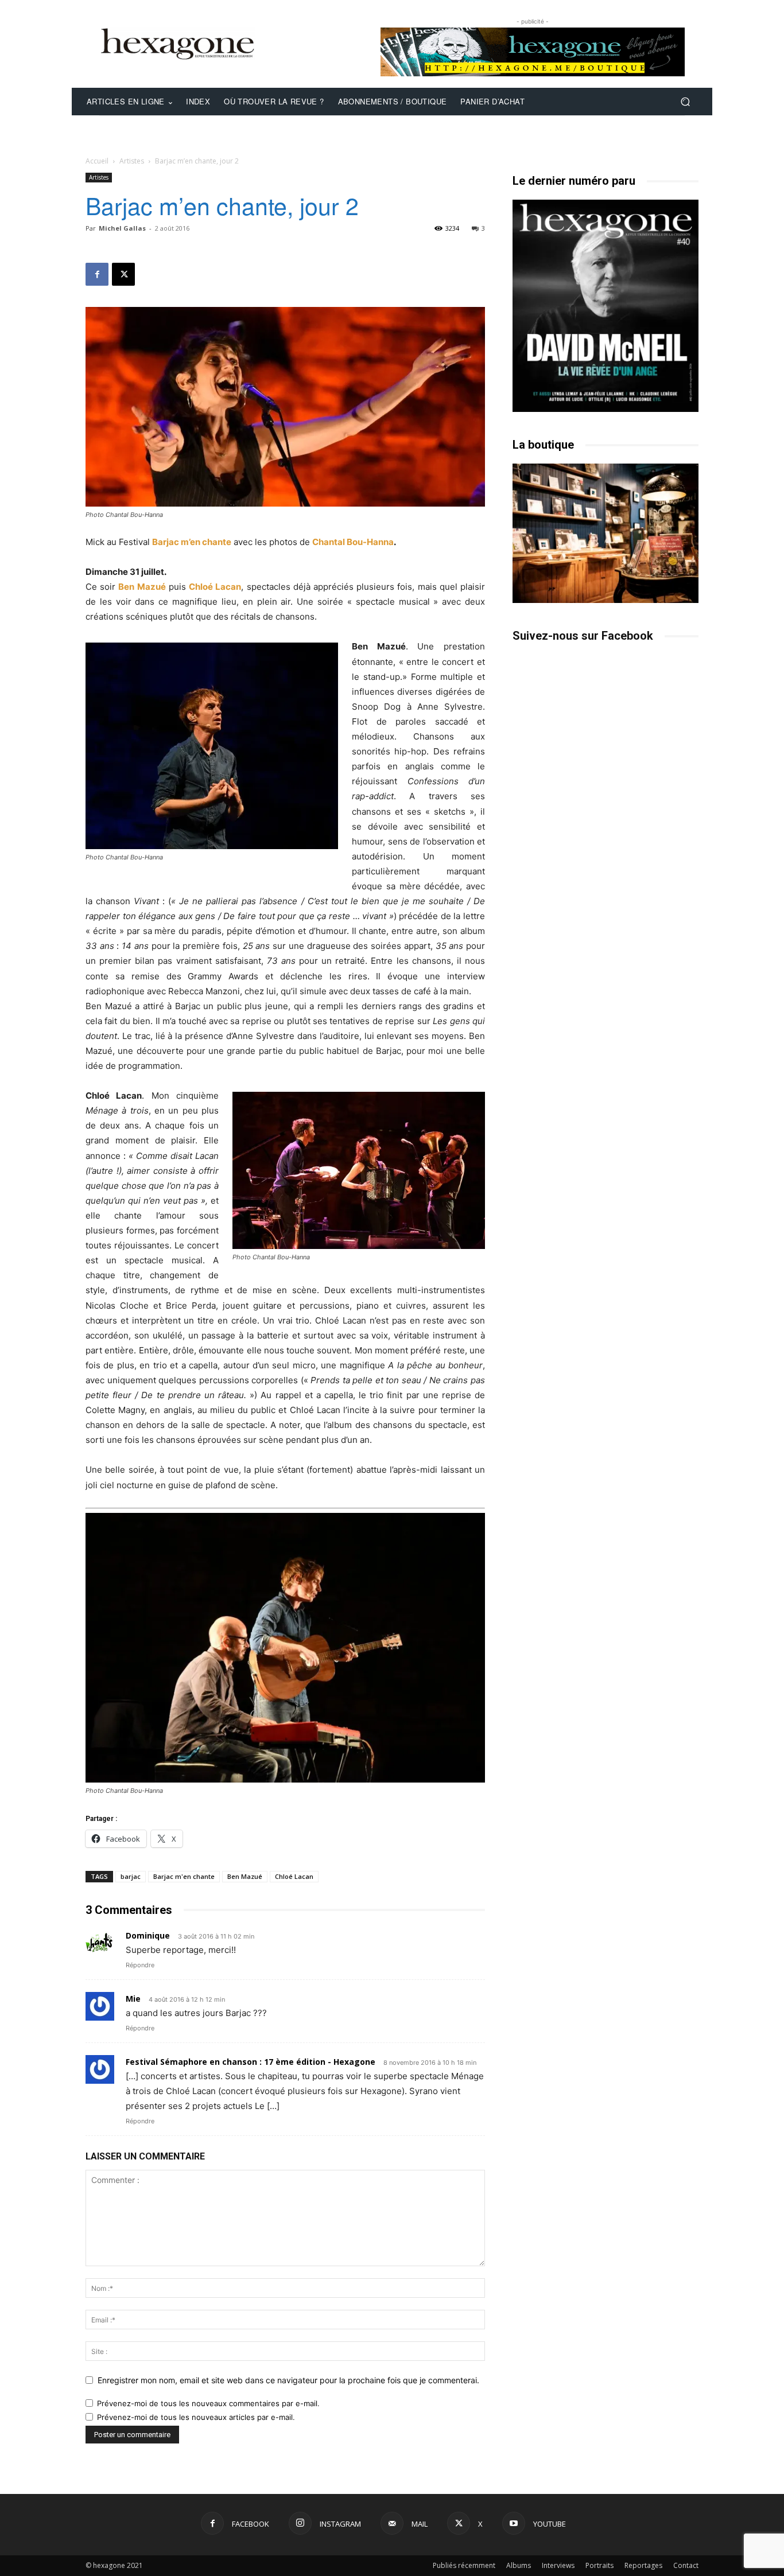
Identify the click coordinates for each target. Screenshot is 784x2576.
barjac (131, 1876)
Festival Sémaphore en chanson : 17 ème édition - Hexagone (251, 2062)
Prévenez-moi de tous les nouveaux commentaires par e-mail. (208, 2403)
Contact (686, 2565)
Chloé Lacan (215, 587)
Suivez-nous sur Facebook (583, 636)
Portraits (599, 2565)
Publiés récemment (464, 2565)
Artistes (132, 161)
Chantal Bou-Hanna (353, 542)
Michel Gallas (122, 228)
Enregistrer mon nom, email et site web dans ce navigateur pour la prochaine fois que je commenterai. (288, 2380)
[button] (685, 102)
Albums (519, 2565)
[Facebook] (97, 274)
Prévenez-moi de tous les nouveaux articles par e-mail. (196, 2417)
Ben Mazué (142, 587)
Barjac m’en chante (192, 542)
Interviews (558, 2565)
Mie (133, 1999)
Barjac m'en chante (184, 1876)
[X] (123, 274)
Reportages (643, 2565)
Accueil (97, 161)
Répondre (140, 1965)
